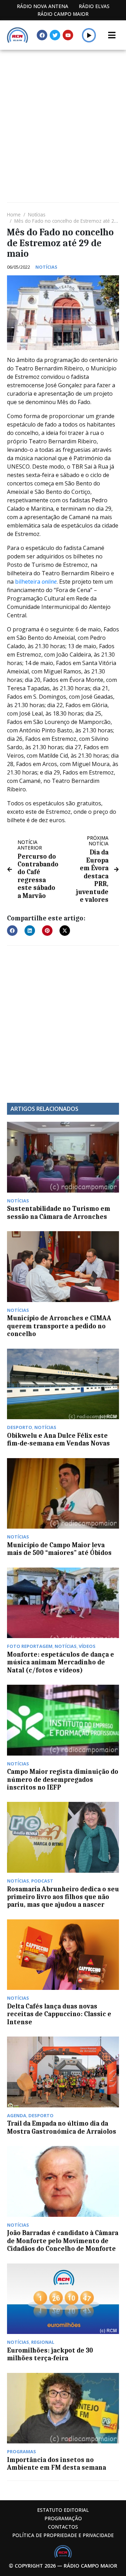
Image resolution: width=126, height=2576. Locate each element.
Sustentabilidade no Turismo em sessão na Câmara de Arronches (59, 1213)
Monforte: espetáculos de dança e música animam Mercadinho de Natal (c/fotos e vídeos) (61, 1662)
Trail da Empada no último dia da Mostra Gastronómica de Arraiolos (62, 2127)
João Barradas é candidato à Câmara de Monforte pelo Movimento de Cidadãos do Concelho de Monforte (63, 2241)
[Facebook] (42, 35)
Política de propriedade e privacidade (63, 2535)
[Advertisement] (63, 116)
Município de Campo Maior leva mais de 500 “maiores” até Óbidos (59, 1549)
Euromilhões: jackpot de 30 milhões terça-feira (50, 2354)
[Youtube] (68, 35)
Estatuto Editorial (63, 2510)
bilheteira (36, 582)
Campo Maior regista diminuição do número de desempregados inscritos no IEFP (63, 1780)
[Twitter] (55, 35)
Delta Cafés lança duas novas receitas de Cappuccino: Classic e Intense (59, 2014)
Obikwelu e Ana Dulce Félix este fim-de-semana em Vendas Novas (58, 1440)
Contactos (63, 2527)
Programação (63, 2518)
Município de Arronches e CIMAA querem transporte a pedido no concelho (59, 1326)
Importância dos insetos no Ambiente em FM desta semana (57, 2464)
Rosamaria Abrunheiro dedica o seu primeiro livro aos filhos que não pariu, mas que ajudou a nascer (63, 1897)
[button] (89, 35)
